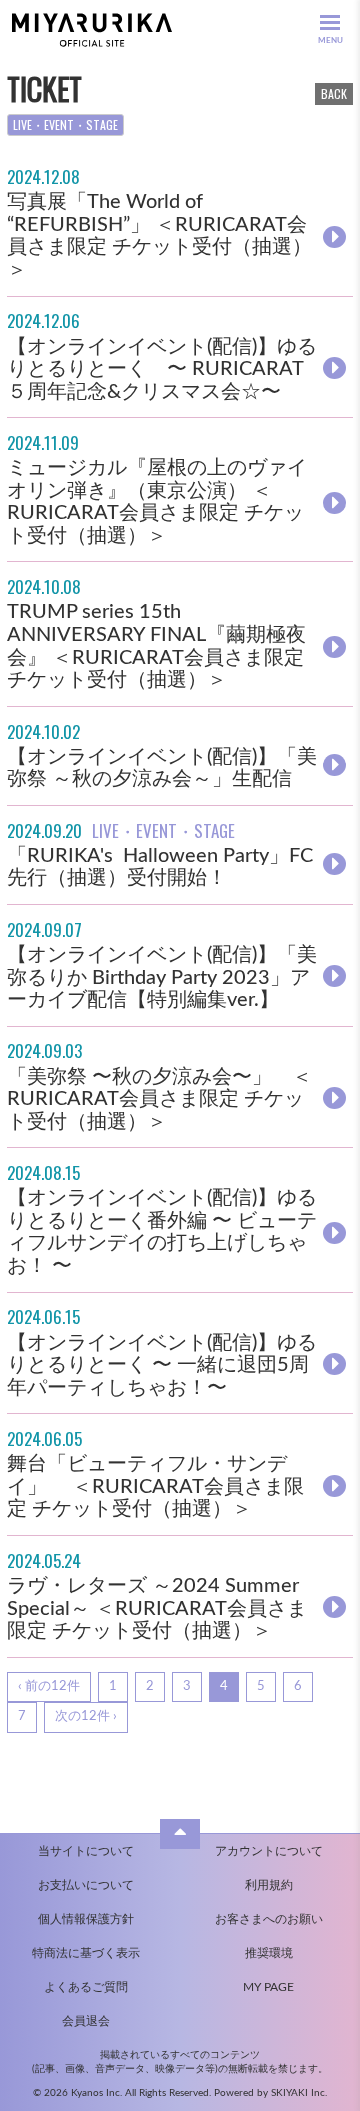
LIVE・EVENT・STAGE (65, 124)
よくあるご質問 (86, 1987)
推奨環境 (269, 1953)
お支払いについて (86, 1885)
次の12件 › (86, 1716)
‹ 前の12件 (49, 1686)
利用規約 (269, 1885)
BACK (334, 93)
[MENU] (330, 22)
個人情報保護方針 (86, 1919)
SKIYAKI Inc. (299, 2093)
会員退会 (86, 2021)
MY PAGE (268, 1987)
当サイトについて (86, 1851)
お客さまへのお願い (269, 1919)
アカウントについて (269, 1851)
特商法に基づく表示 (86, 1953)
